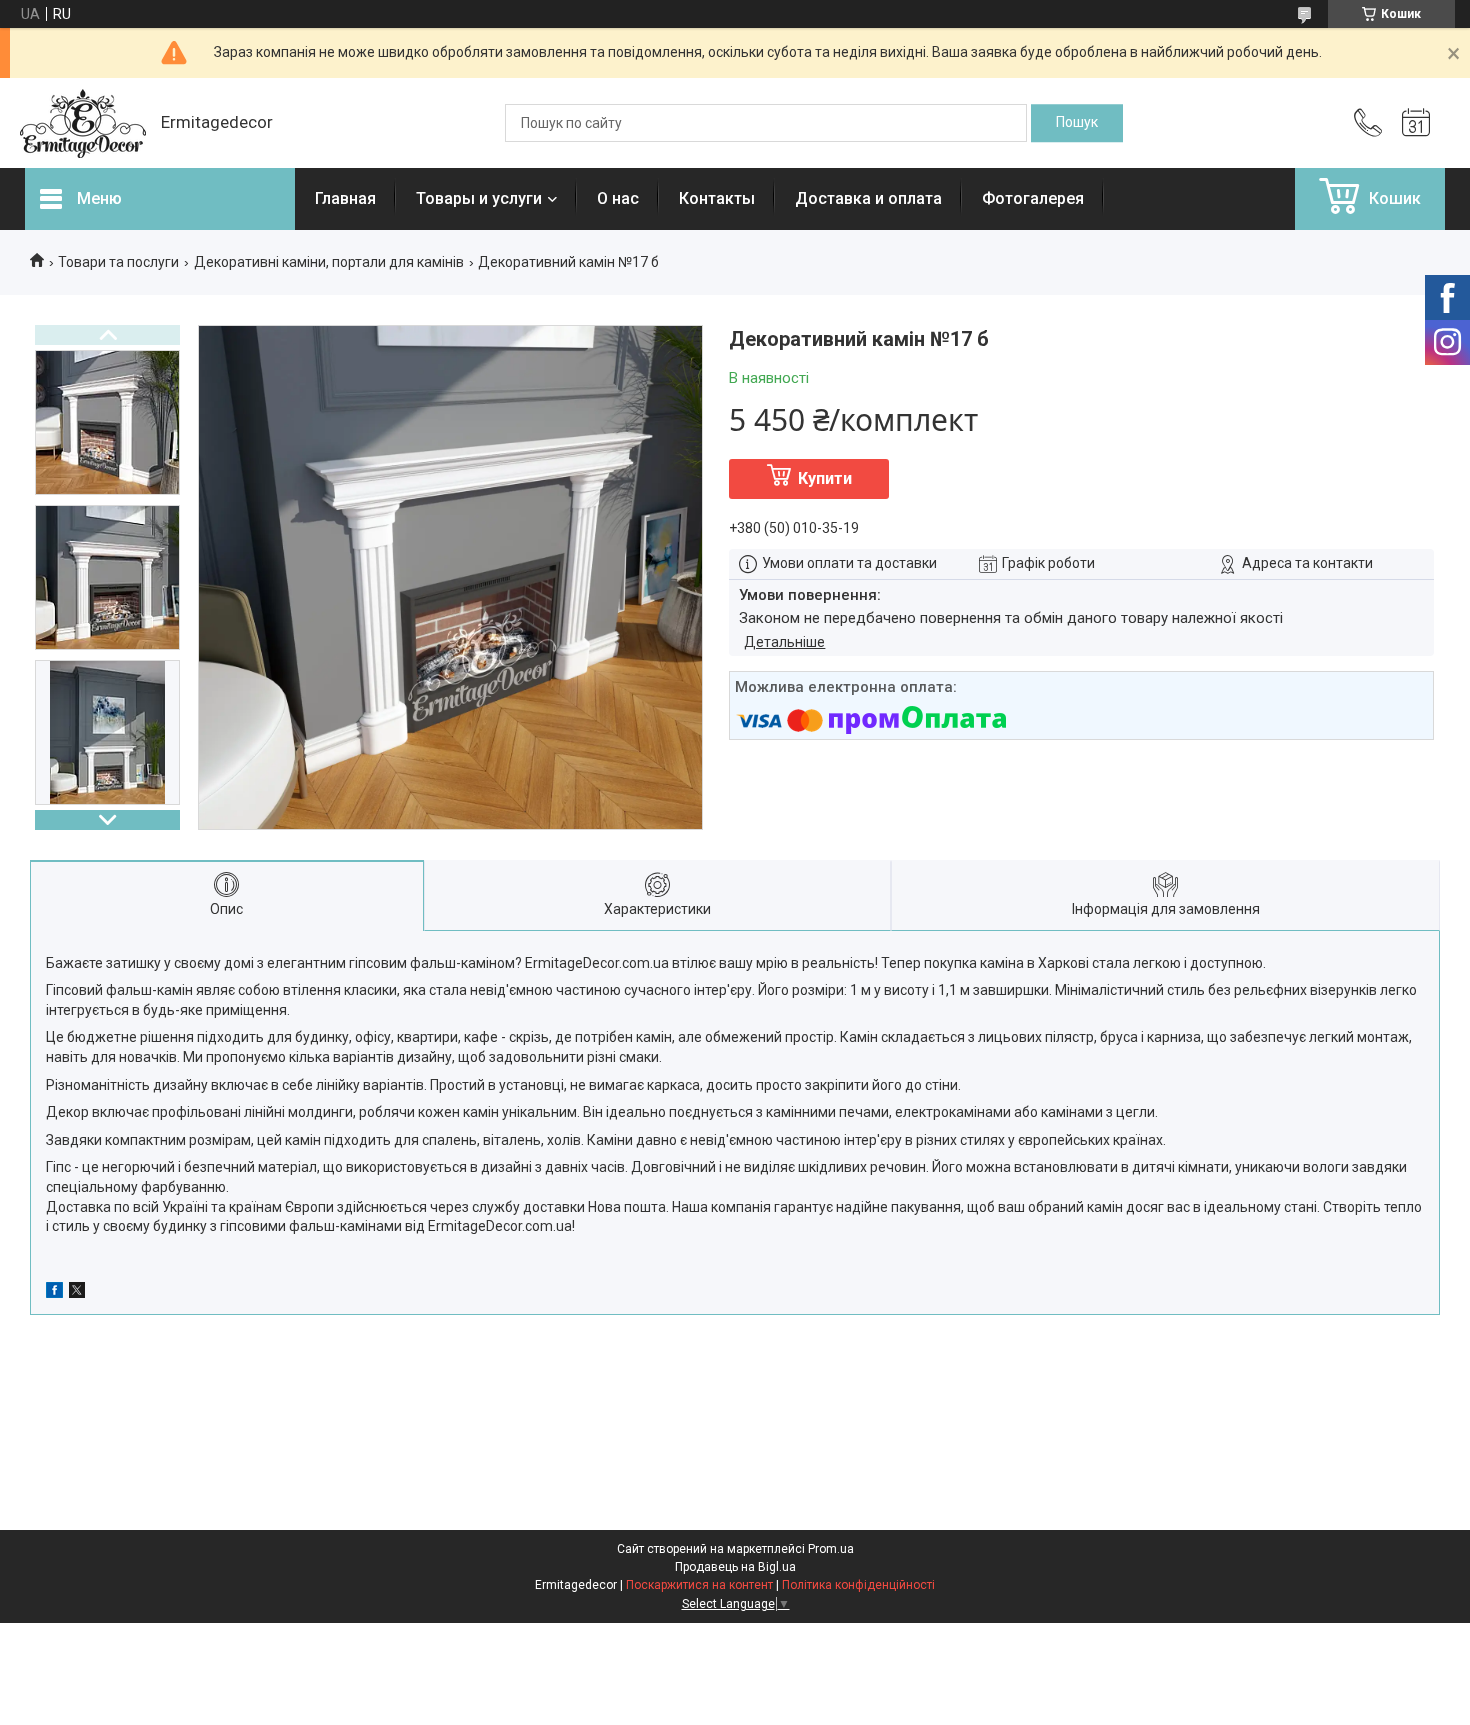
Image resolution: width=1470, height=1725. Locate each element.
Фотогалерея (1033, 198)
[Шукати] (1077, 123)
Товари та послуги (118, 262)
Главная (345, 198)
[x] (77, 1293)
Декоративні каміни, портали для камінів (329, 262)
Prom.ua (831, 1549)
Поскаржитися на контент (699, 1585)
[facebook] (54, 1293)
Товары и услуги (479, 198)
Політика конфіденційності (858, 1585)
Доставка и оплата (868, 198)
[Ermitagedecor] (83, 123)
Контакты (717, 198)
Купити (825, 478)
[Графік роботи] (1416, 123)
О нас (618, 198)
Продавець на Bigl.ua (735, 1567)
